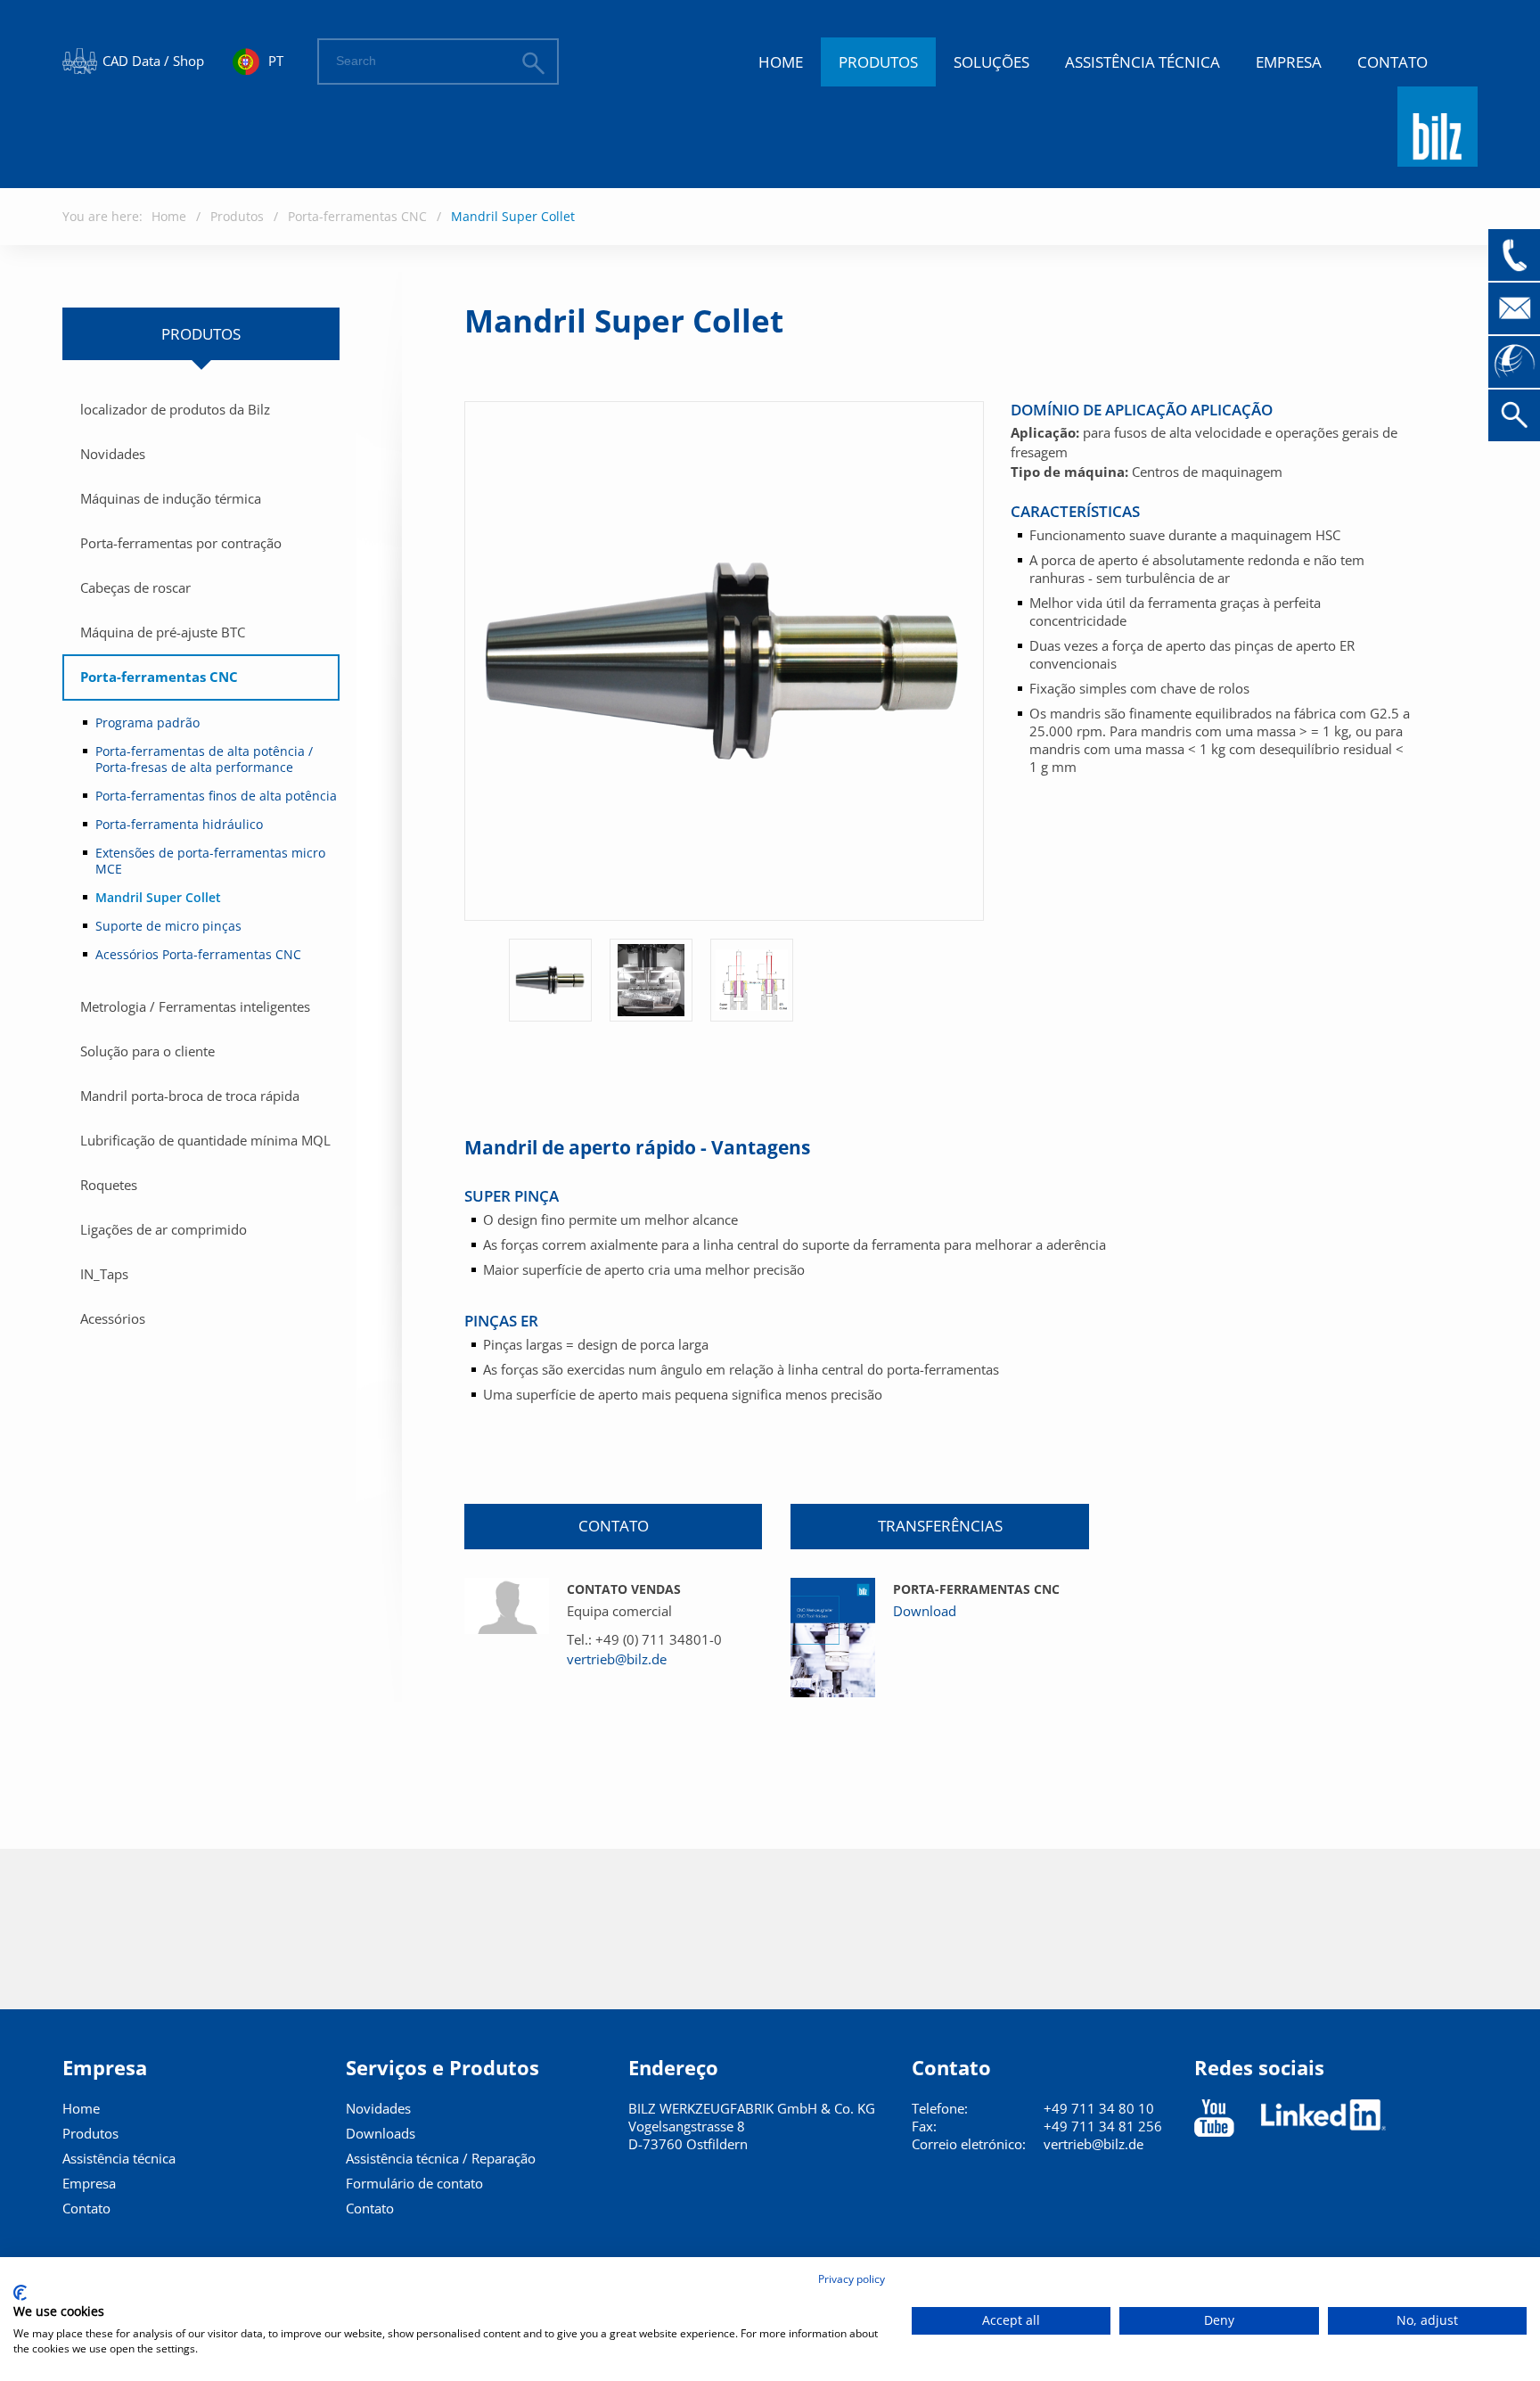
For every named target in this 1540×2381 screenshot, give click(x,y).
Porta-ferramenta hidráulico (179, 824)
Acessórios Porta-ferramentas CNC (198, 954)
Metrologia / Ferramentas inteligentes (195, 1006)
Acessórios (113, 1318)
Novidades (113, 454)
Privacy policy (852, 2279)
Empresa (1289, 62)
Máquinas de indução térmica (171, 498)
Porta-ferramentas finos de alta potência (216, 796)
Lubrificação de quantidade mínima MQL (205, 1140)
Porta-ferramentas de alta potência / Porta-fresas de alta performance (204, 759)
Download (925, 1611)
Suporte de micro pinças (168, 926)
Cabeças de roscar (135, 587)
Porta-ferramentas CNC (357, 216)
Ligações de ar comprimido (164, 1229)
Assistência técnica (1143, 62)
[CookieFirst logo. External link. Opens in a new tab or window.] (20, 2293)
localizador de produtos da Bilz (175, 409)
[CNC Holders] (833, 1638)
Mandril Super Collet (513, 216)
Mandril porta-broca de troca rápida (190, 1096)
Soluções (991, 62)
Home (781, 62)
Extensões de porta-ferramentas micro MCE (210, 861)
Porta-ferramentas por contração (181, 543)
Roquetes (109, 1185)
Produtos (878, 62)
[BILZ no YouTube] (1214, 2118)
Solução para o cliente (147, 1051)
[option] (550, 980)
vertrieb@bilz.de (617, 1659)
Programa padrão (147, 723)
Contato (1393, 62)
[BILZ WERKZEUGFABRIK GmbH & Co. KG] (1438, 159)
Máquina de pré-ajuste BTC (163, 632)
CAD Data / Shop (153, 61)
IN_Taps (104, 1274)
